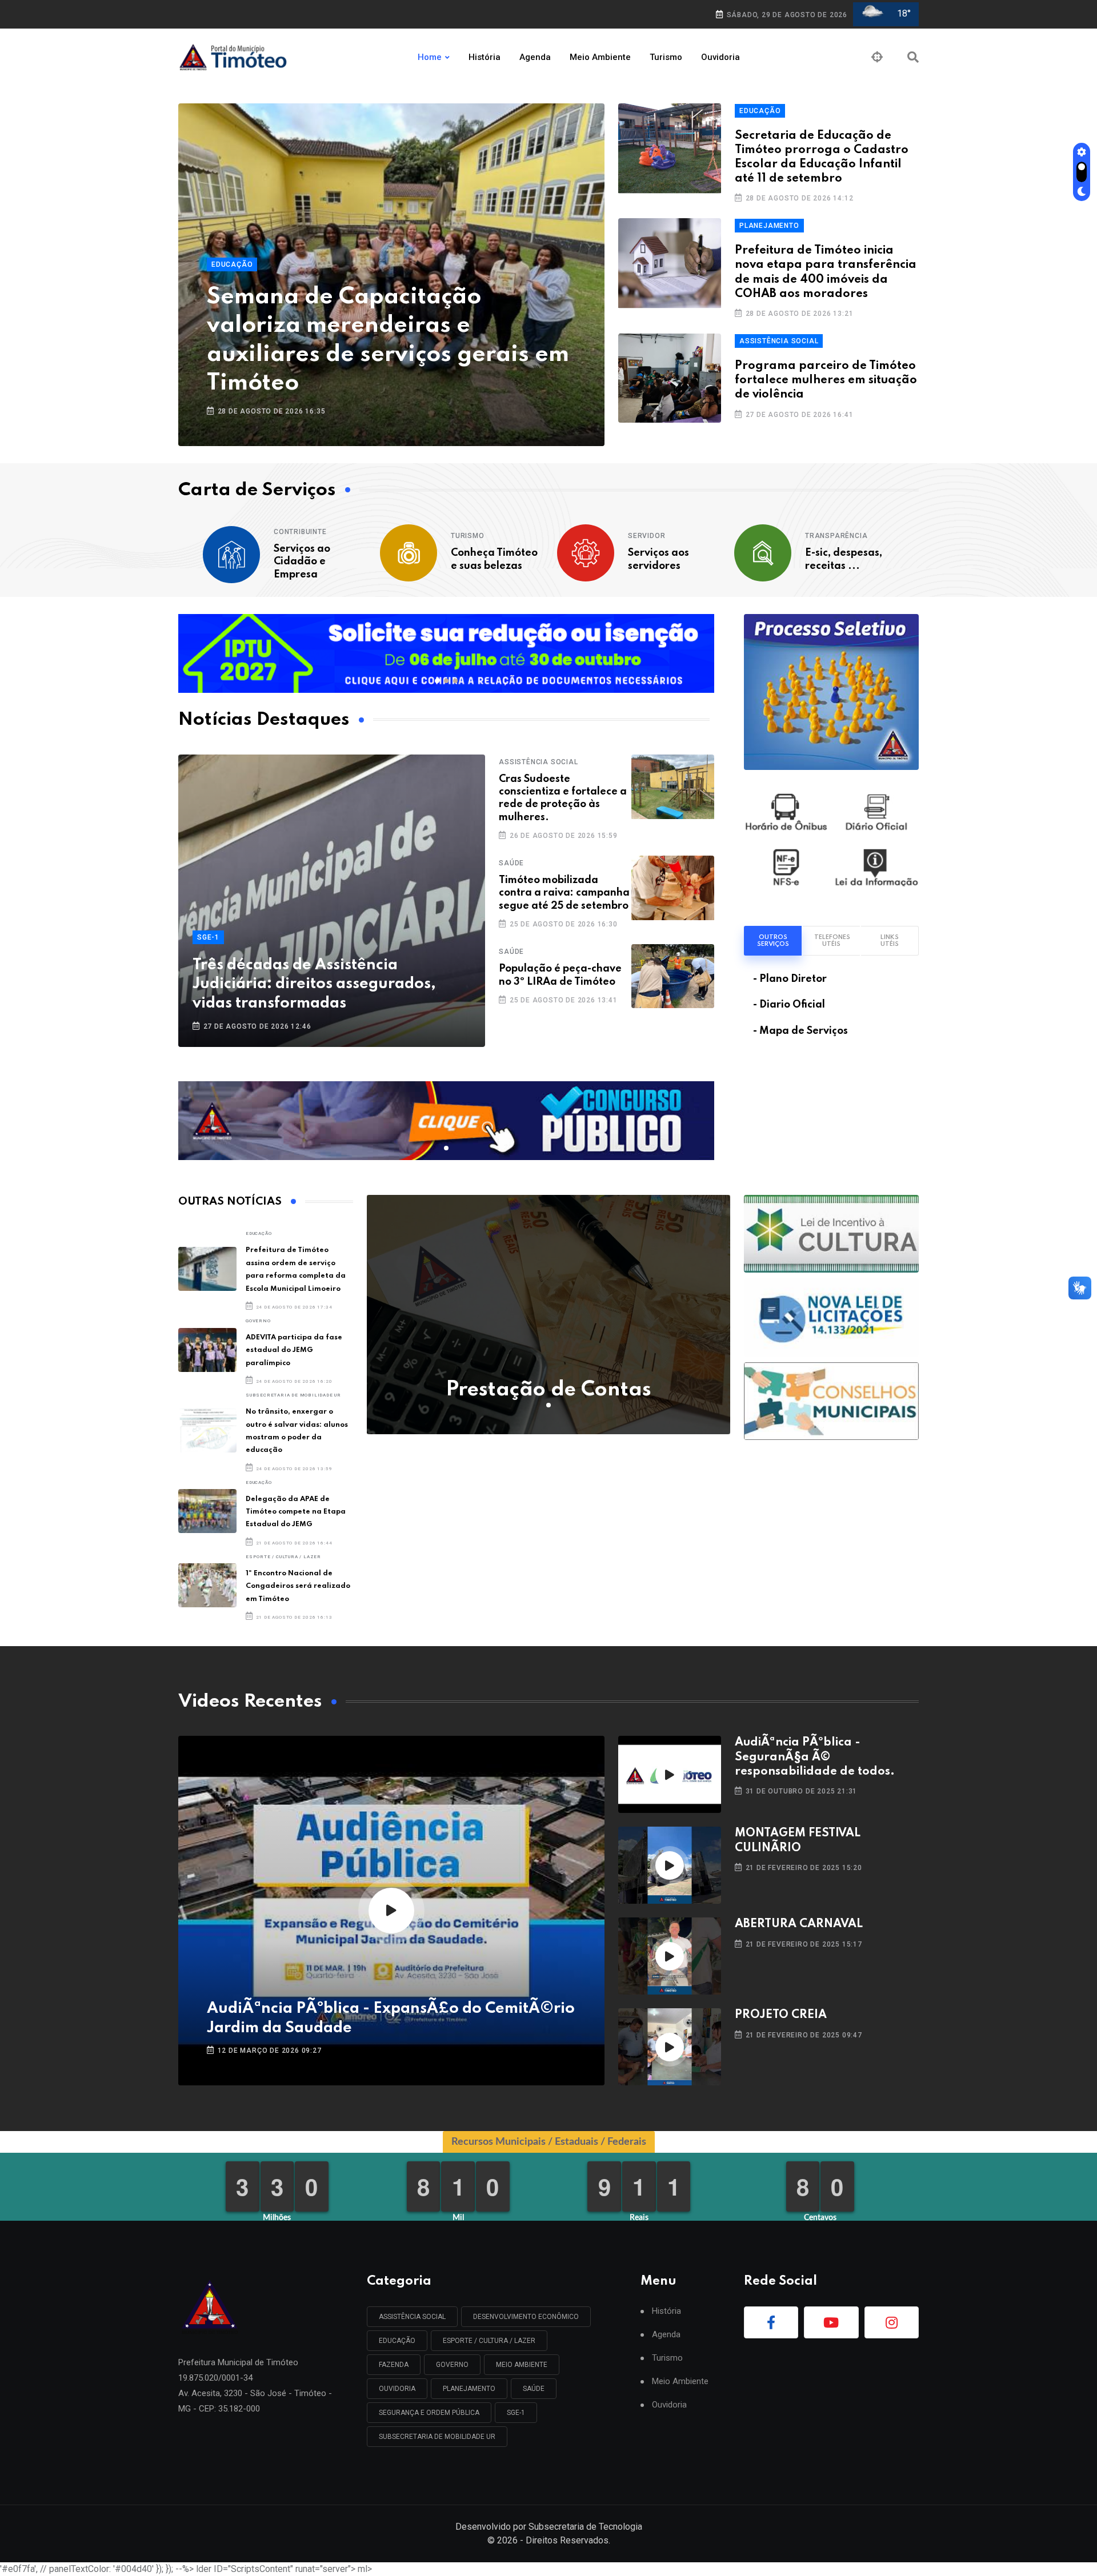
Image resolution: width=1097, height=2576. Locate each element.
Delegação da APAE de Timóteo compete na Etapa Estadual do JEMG (296, 1512)
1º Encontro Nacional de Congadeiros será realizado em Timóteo (298, 1586)
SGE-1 (208, 937)
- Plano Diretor (790, 979)
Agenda (535, 57)
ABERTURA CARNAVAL (799, 1924)
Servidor (646, 536)
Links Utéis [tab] (890, 941)
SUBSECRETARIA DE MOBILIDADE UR (293, 1395)
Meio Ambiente (600, 57)
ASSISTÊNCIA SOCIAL (779, 341)
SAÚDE (511, 863)
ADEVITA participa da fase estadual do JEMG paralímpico (294, 1350)
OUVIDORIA (397, 2389)
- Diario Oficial (789, 1005)
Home (430, 57)
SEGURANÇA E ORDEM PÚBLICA (429, 2413)
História (485, 57)
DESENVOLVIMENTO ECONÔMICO (526, 2317)
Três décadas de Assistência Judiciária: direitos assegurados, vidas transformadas (314, 984)
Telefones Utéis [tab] (832, 941)
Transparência (836, 536)
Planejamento (769, 226)
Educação (232, 264)
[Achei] (877, 57)
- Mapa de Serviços (800, 1031)
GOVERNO (258, 1321)
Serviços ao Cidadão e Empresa (302, 562)
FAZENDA (394, 2365)
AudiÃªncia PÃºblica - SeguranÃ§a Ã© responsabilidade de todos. (815, 1757)
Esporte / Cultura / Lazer (283, 1557)
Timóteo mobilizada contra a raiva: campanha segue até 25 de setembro (564, 893)
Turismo (666, 57)
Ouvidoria (720, 57)
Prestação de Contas (548, 1390)
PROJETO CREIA (781, 2015)
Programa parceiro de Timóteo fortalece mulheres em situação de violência (826, 380)
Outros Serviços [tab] (773, 941)
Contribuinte (300, 532)
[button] (437, 681)
